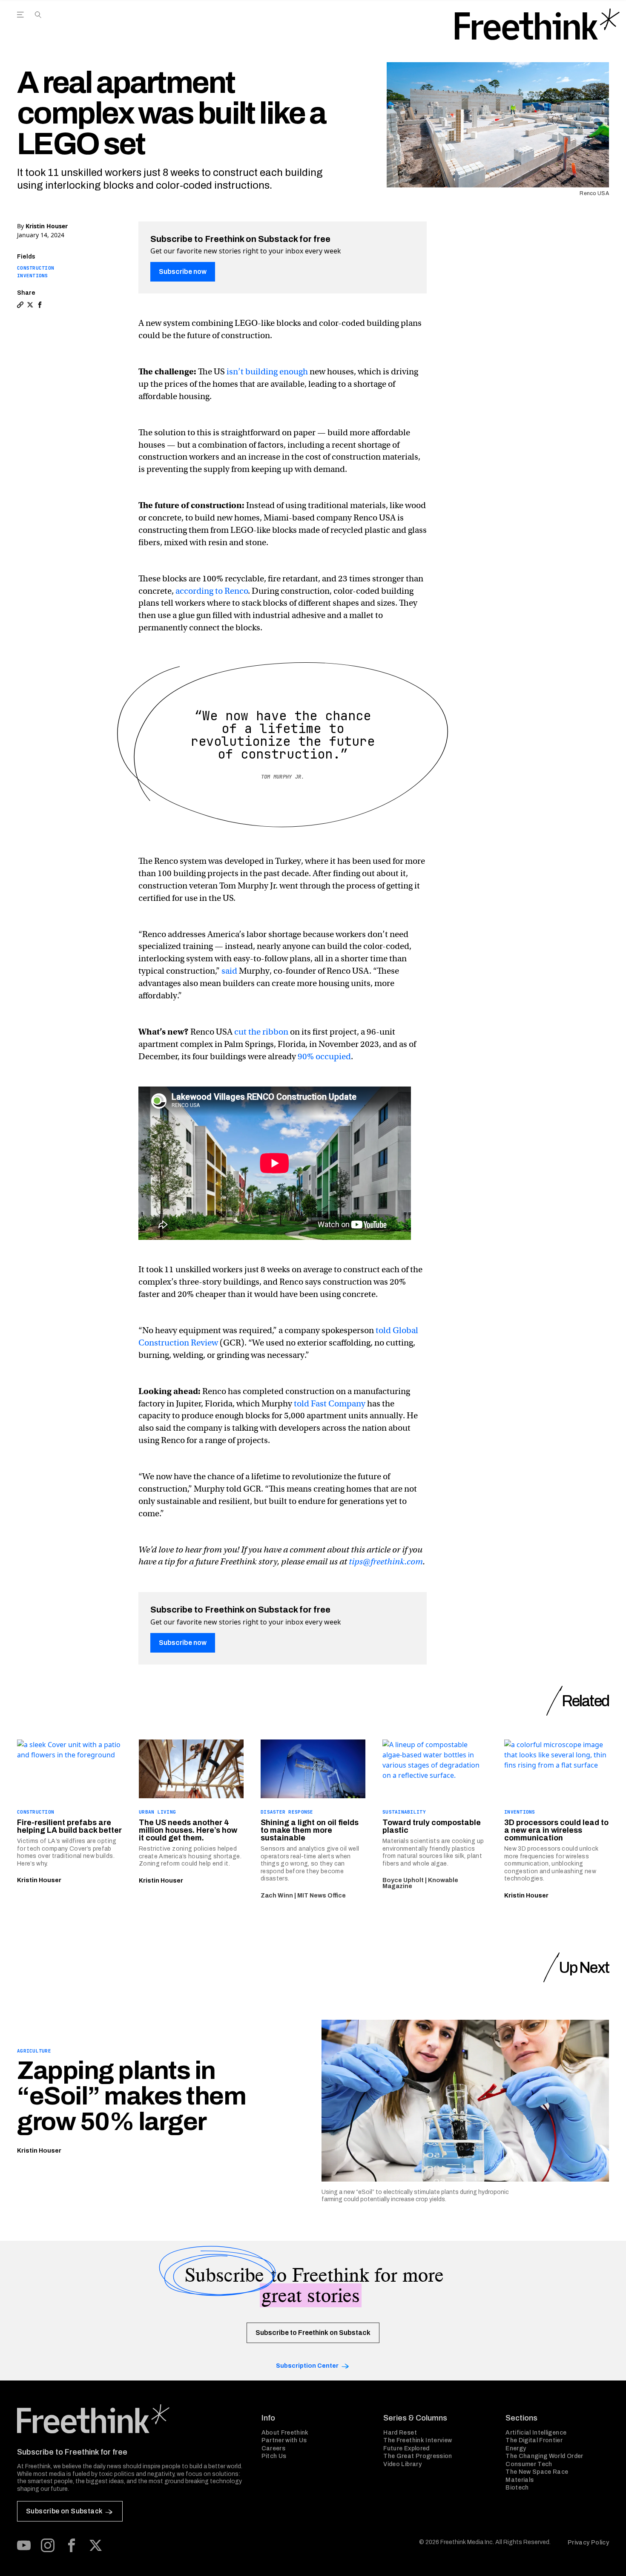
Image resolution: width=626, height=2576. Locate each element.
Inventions (33, 276)
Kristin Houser (47, 226)
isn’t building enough (267, 372)
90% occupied (324, 1057)
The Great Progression (418, 2456)
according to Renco (212, 591)
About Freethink (285, 2433)
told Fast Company (330, 1404)
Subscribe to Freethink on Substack (313, 2333)
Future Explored (406, 2448)
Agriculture (34, 2051)
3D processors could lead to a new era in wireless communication (556, 1830)
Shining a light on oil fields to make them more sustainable (310, 1830)
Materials (520, 2480)
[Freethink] (537, 24)
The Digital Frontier (534, 2440)
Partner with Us (284, 2440)
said (229, 971)
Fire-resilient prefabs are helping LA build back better (69, 1826)
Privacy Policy (588, 2543)
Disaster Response (287, 1812)
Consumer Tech (529, 2464)
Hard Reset (400, 2433)
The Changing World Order (544, 2456)
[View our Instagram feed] (48, 2545)
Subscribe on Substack (64, 2511)
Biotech (517, 2488)
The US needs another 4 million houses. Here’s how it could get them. (188, 1830)
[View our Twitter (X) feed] (95, 2545)
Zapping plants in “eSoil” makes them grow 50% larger (131, 2096)
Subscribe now (183, 272)
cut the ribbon (261, 1032)
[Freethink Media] (130, 2419)
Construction (36, 268)
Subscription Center (307, 2366)
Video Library (402, 2464)
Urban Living (157, 1812)
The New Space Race (537, 2472)
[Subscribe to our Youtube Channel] (24, 2545)
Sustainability (404, 1812)
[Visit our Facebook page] (72, 2545)
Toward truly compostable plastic (432, 1826)
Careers (273, 2448)
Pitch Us (274, 2456)
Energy (516, 2448)
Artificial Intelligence (536, 2433)
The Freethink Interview (418, 2440)
